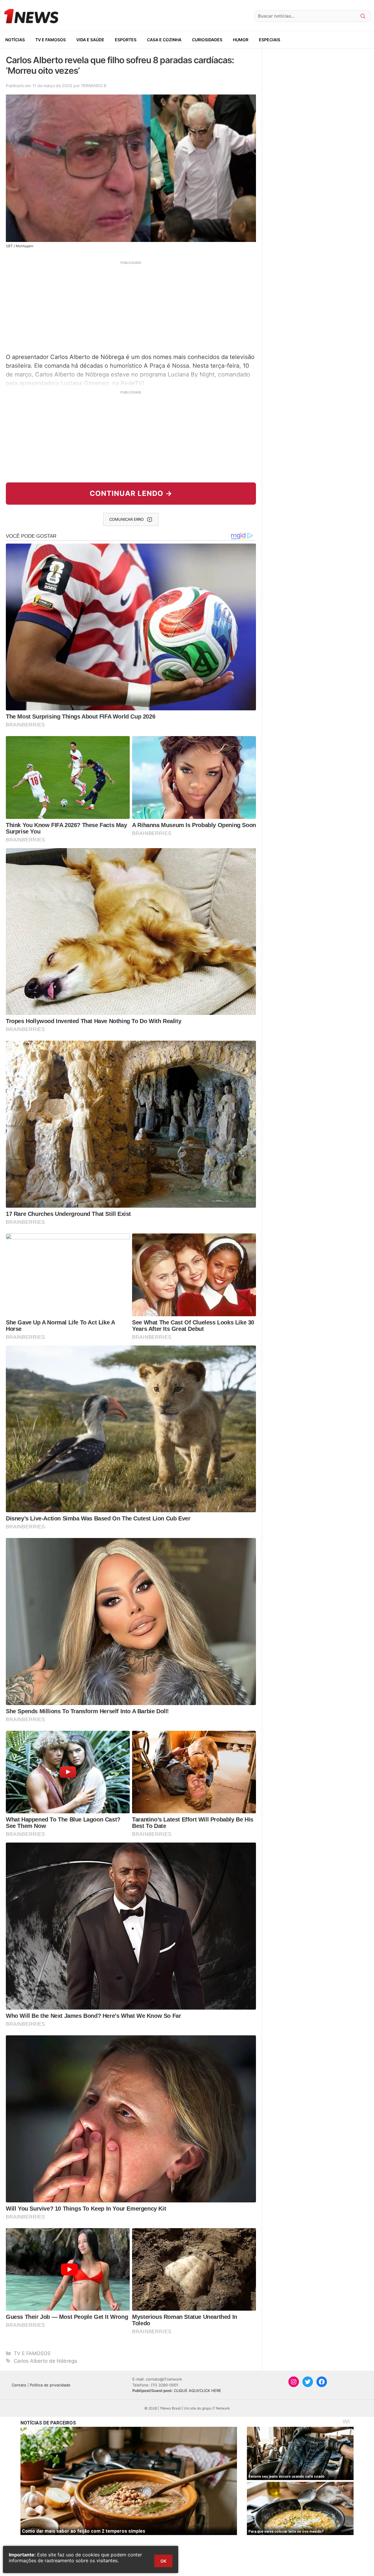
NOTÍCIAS (15, 40)
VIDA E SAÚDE (90, 40)
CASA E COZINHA (164, 40)
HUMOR (241, 40)
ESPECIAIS (270, 40)
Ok (163, 2561)
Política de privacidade (50, 2385)
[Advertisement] (131, 306)
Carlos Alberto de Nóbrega (45, 2361)
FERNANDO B (94, 86)
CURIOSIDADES (207, 40)
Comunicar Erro (127, 519)
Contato (19, 2385)
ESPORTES (126, 40)
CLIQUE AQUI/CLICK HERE (198, 2391)
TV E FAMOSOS (51, 40)
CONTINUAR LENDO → (131, 493)
